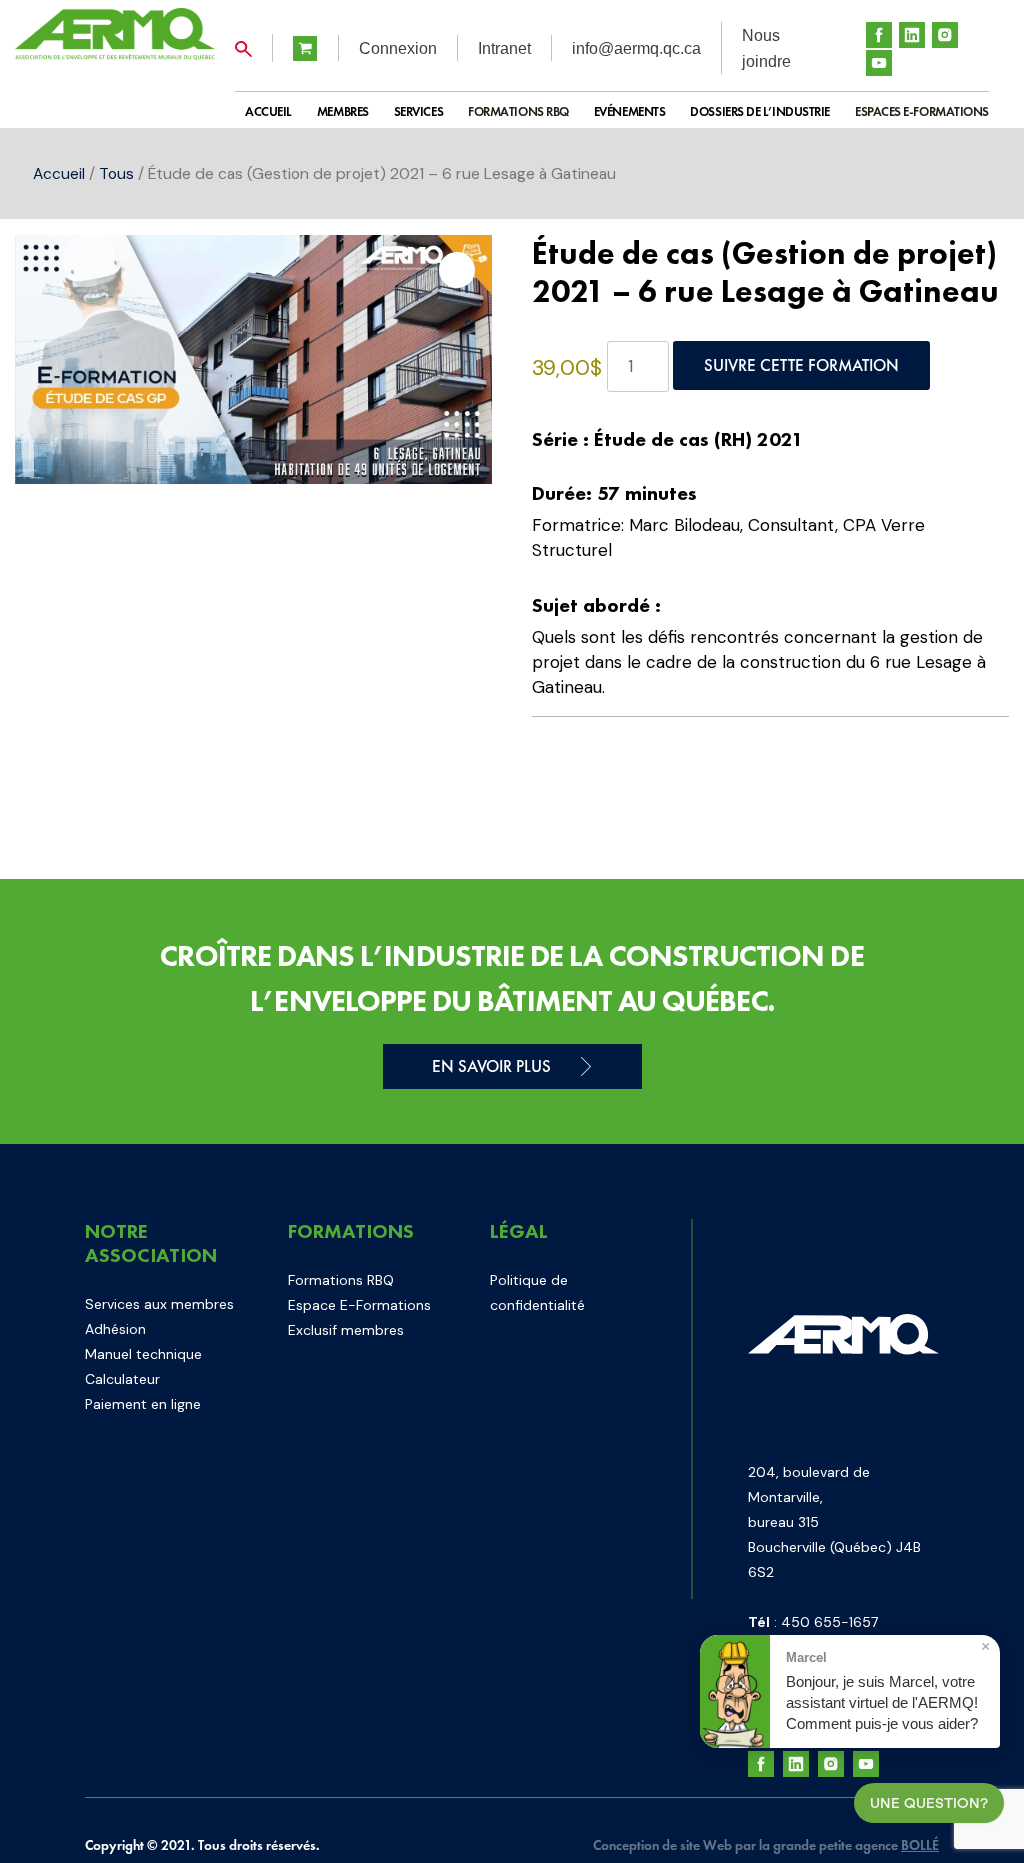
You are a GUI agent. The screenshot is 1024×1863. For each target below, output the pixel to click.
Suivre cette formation (801, 365)
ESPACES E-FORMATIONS (922, 111)
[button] (457, 270)
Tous (116, 173)
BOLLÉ (920, 1845)
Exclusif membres (346, 1330)
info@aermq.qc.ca (636, 48)
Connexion (398, 48)
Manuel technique (143, 1354)
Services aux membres (159, 1304)
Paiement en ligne (143, 1404)
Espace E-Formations (359, 1305)
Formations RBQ (518, 111)
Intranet (504, 48)
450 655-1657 (829, 1622)
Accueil (59, 173)
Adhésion (115, 1329)
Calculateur (122, 1379)
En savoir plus (491, 1066)
